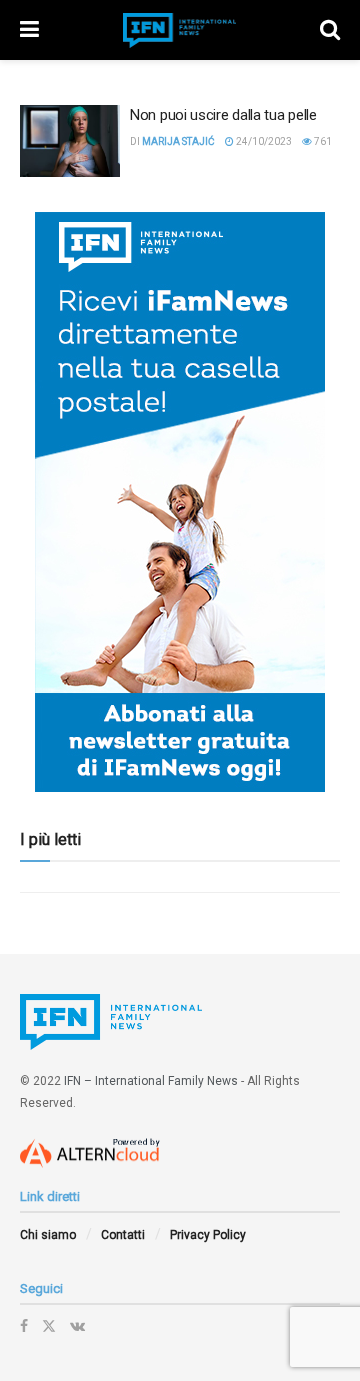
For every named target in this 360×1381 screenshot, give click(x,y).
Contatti (123, 1235)
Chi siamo (48, 1235)
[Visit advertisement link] (180, 502)
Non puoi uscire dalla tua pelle (223, 115)
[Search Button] (330, 30)
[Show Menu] (29, 30)
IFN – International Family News (151, 1081)
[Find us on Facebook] (24, 1326)
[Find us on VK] (77, 1326)
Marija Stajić (178, 141)
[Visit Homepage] (180, 30)
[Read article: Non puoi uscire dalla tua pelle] (70, 141)
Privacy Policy (208, 1235)
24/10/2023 (263, 141)
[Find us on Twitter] (49, 1326)
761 (322, 141)
